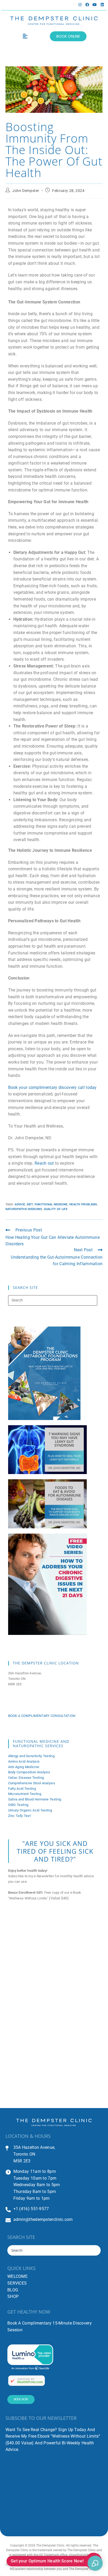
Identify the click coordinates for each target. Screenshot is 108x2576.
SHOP (13, 2296)
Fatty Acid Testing (22, 1789)
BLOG (13, 2290)
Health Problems (83, 1204)
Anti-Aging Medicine (24, 1767)
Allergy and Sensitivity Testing (31, 1756)
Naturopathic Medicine (24, 1209)
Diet (30, 1204)
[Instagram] (80, 5)
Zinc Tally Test (20, 1816)
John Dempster (26, 191)
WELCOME (17, 2276)
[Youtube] (95, 5)
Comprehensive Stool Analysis (32, 1783)
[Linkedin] (102, 5)
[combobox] (54, 2250)
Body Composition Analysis (29, 1772)
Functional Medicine (51, 1204)
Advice (20, 1204)
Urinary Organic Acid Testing (30, 1810)
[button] (25, 36)
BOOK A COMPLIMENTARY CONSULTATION (42, 1716)
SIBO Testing (18, 1805)
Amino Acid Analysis (24, 1761)
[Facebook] (87, 5)
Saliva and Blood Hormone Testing (35, 1799)
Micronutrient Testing (25, 1794)
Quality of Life (56, 1209)
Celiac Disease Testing (26, 1778)
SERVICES (17, 2283)
